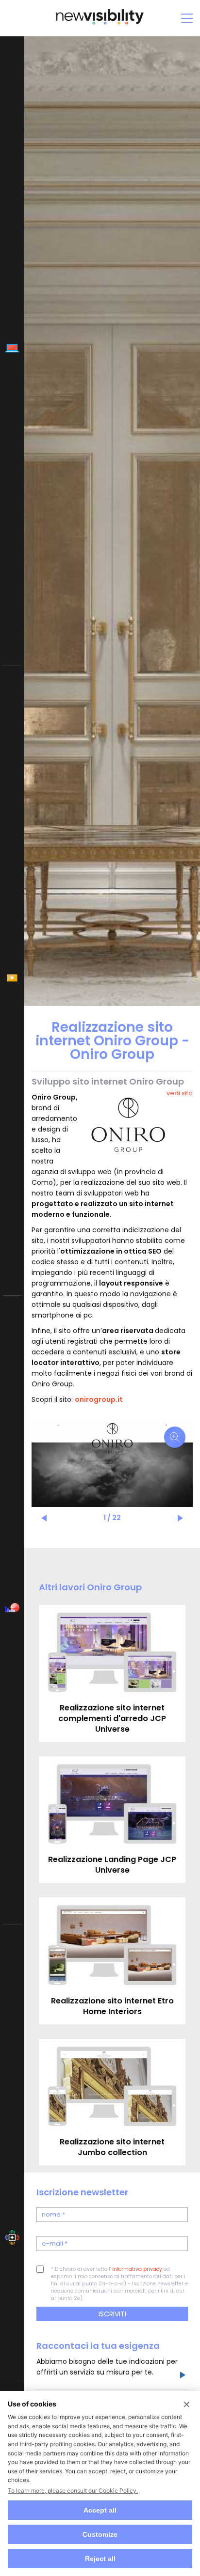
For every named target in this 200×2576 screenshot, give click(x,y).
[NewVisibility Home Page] (100, 23)
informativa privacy (137, 2269)
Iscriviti (112, 2314)
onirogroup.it (99, 1399)
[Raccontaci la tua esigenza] (182, 2376)
